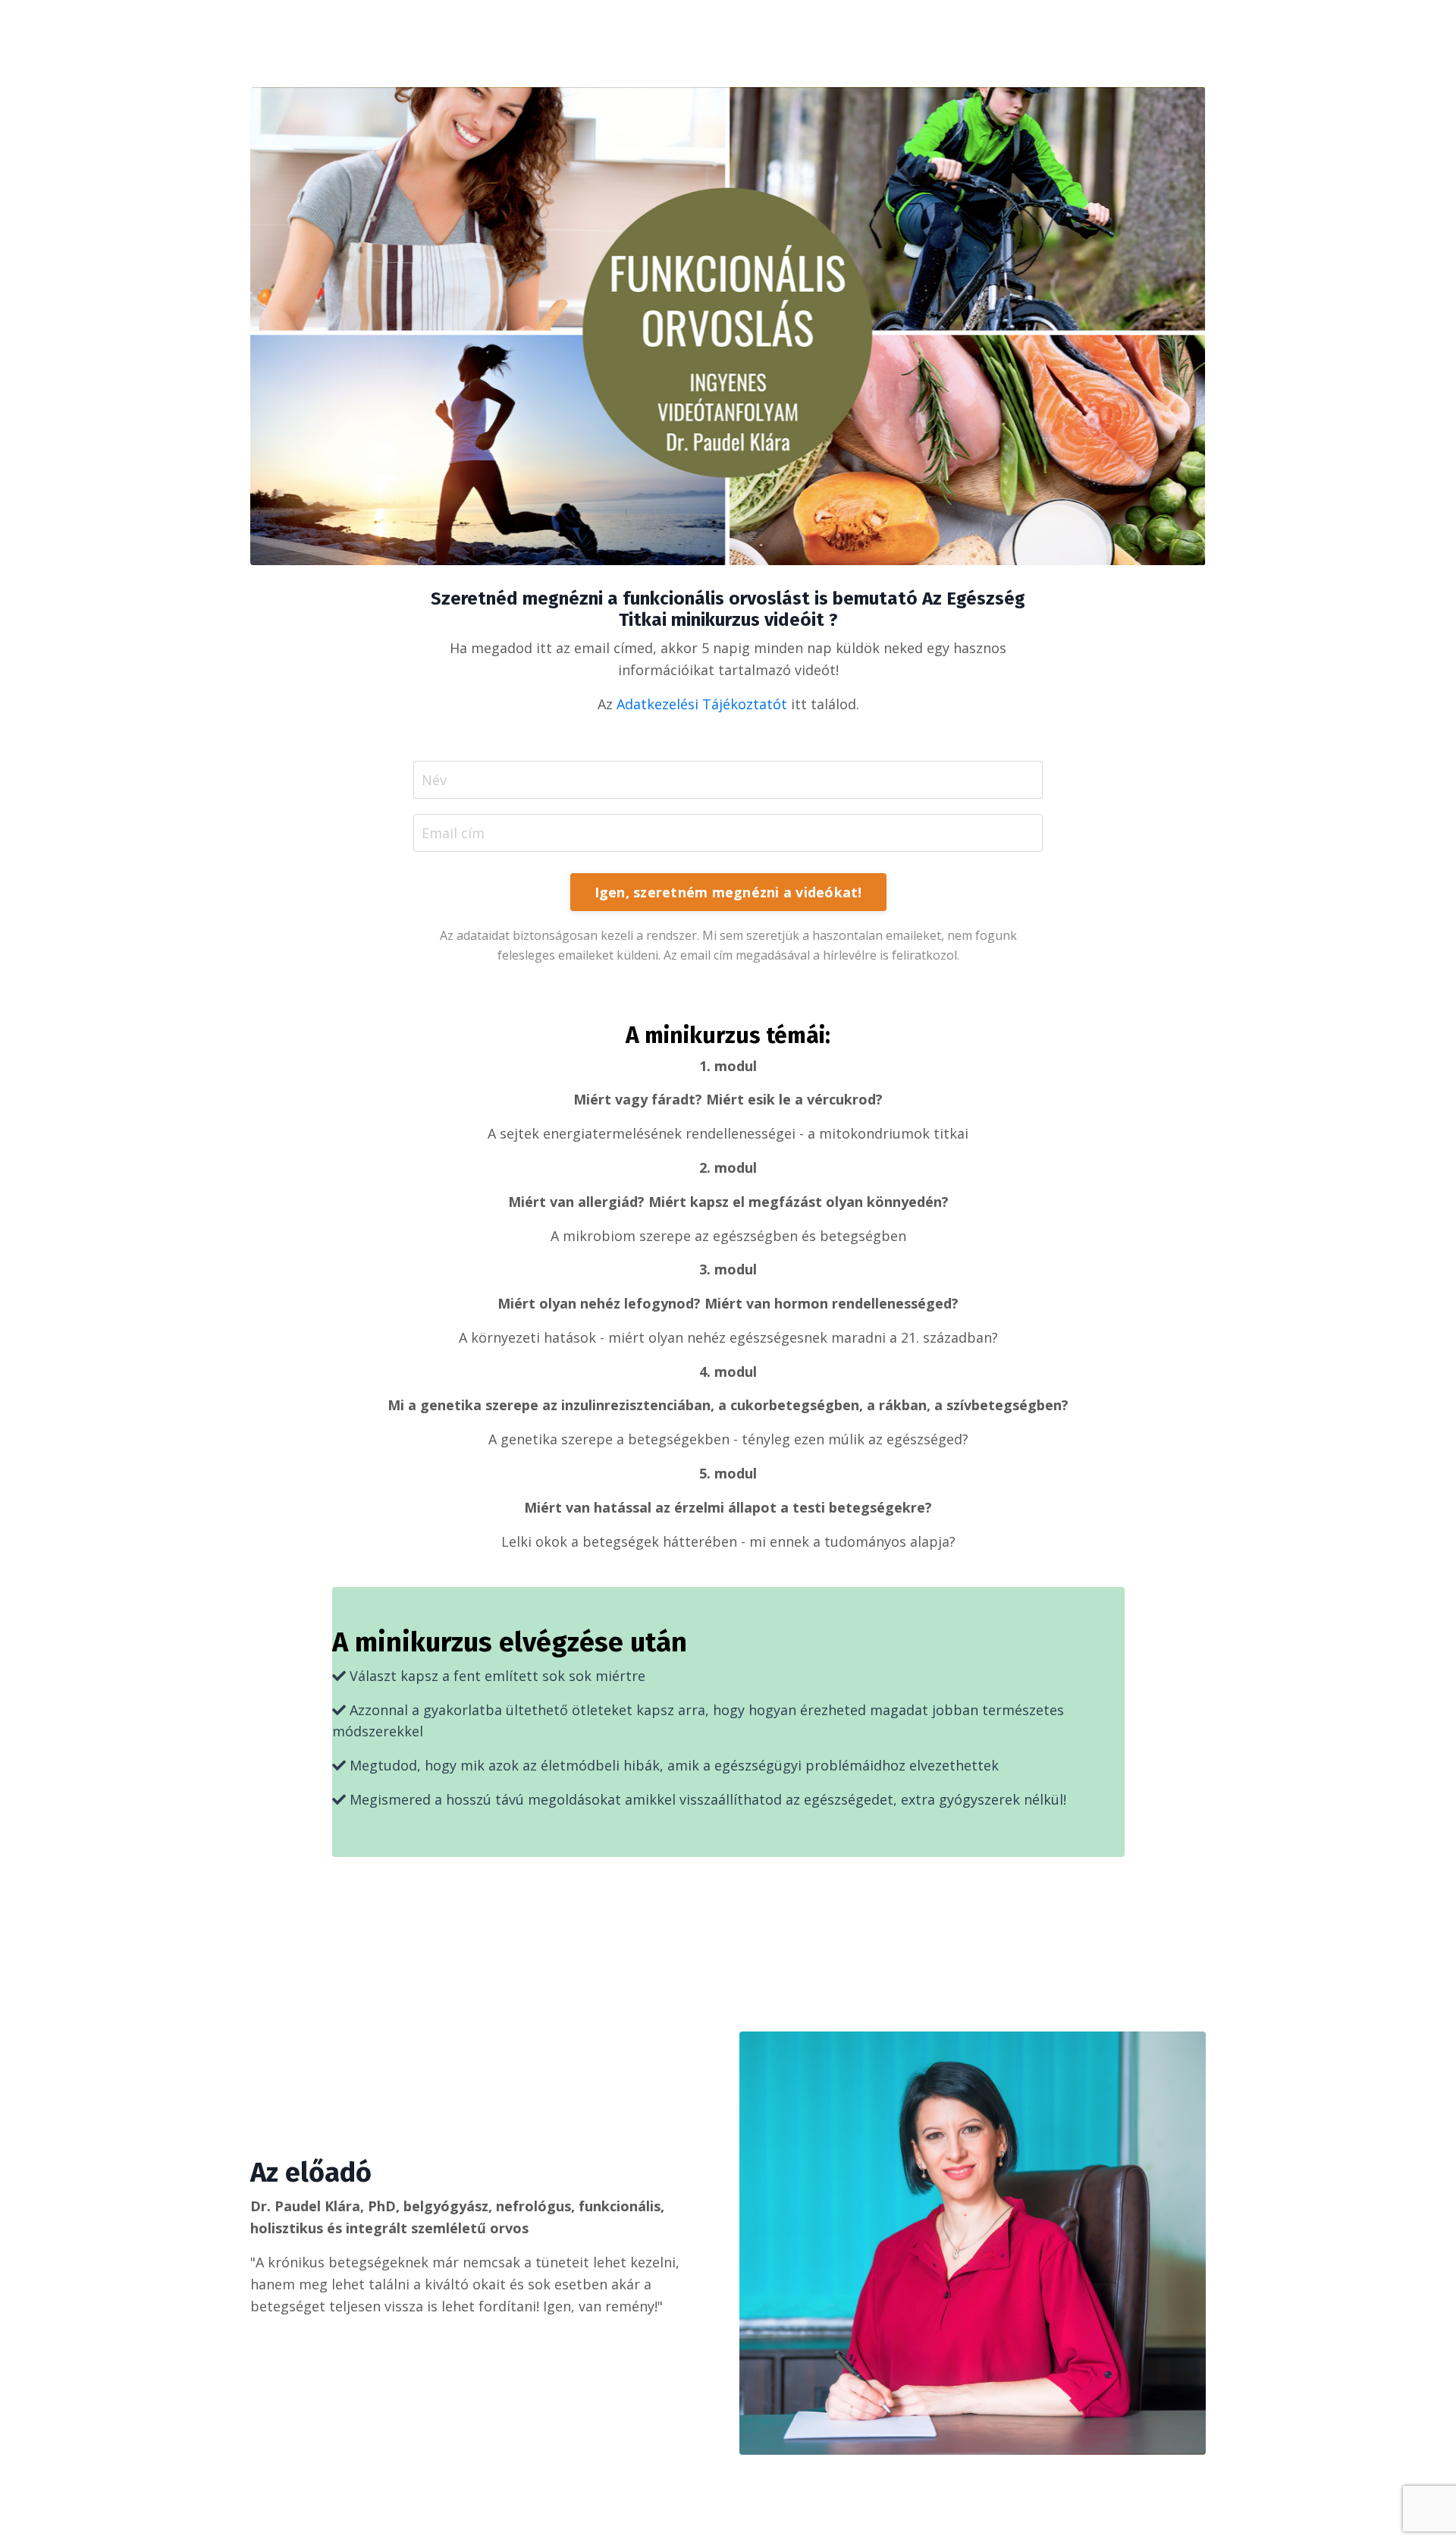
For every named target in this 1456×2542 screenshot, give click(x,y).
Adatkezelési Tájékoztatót (702, 704)
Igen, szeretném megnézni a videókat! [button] (728, 892)
